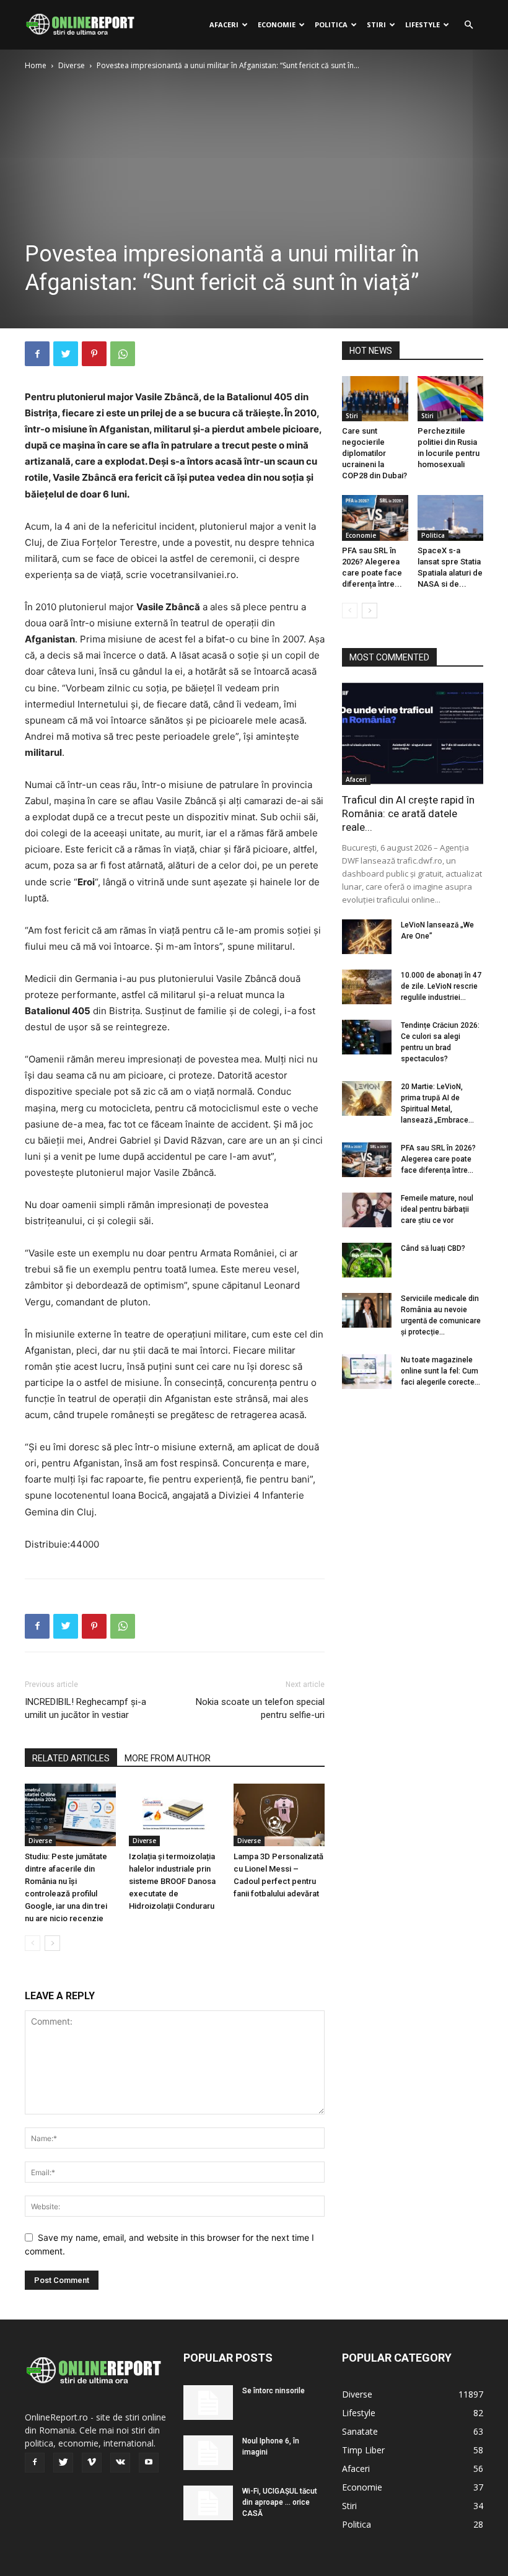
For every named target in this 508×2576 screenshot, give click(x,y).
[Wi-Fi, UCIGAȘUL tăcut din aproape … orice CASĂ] (208, 2503)
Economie (277, 24)
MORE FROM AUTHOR (168, 1758)
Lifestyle (423, 24)
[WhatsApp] (123, 354)
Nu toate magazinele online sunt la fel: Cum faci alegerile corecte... (440, 1371)
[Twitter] (66, 354)
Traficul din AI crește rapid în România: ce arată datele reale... (408, 813)
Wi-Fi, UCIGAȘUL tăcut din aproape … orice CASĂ (280, 2502)
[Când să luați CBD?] (367, 1260)
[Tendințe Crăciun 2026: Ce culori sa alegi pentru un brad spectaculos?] (367, 1037)
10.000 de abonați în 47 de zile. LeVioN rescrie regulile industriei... (441, 986)
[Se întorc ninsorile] (208, 2403)
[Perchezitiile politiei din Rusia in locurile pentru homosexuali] (451, 399)
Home (36, 65)
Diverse (72, 65)
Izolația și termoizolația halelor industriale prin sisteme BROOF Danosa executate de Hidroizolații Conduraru (172, 1881)
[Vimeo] (92, 2463)
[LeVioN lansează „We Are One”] (367, 937)
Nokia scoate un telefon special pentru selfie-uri (260, 1708)
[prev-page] (33, 1943)
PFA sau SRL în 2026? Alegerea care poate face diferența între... (438, 1159)
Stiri (376, 24)
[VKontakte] (120, 2463)
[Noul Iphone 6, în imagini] (208, 2453)
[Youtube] (149, 2463)
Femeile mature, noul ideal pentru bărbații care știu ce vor (437, 1209)
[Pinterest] (94, 354)
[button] (468, 25)
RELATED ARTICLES (71, 1758)
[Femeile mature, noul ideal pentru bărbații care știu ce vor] (367, 1210)
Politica (331, 24)
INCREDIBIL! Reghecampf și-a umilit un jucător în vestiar (85, 1708)
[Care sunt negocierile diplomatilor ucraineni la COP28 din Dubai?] (375, 399)
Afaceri (224, 24)
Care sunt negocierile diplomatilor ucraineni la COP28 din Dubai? (374, 453)
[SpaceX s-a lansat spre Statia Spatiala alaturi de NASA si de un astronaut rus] (451, 518)
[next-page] (52, 1943)
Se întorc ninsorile (274, 2391)
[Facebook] (37, 354)
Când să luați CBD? (433, 1248)
